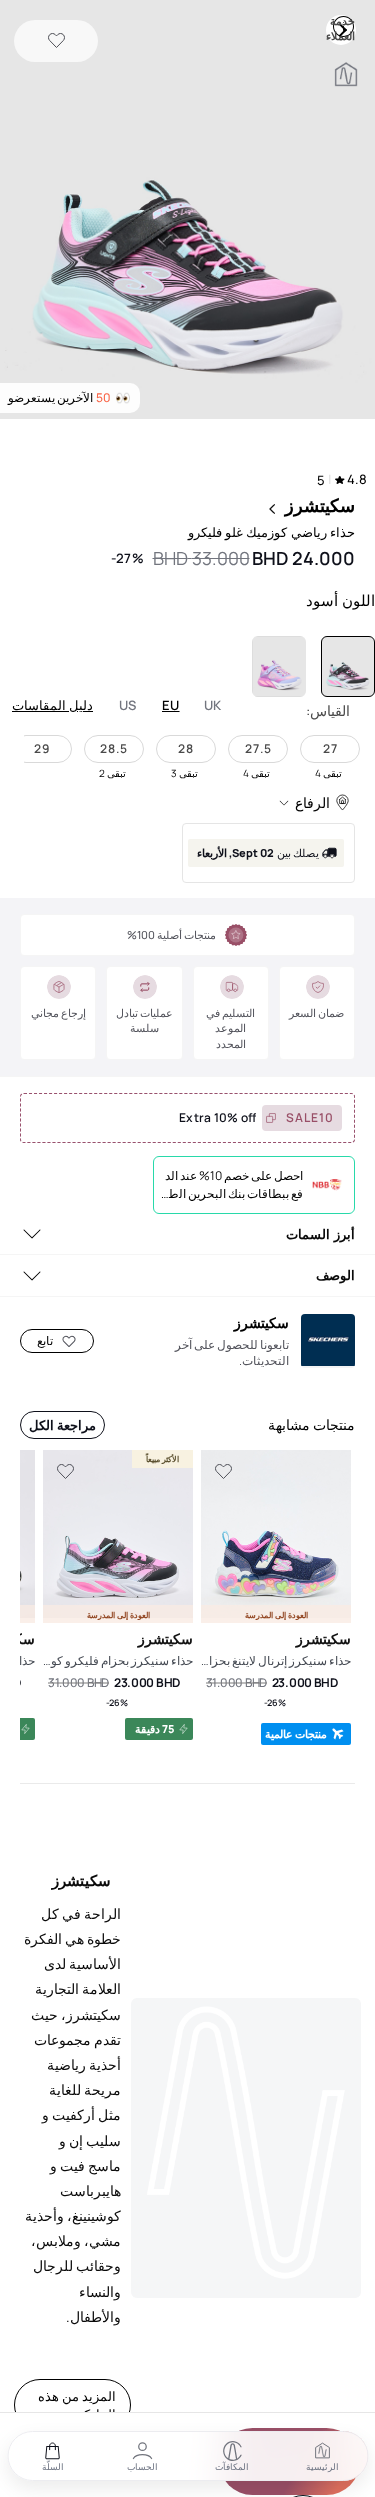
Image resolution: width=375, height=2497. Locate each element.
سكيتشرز (320, 505)
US (128, 705)
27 (330, 748)
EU (171, 705)
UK (213, 705)
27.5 (258, 748)
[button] (187, 211)
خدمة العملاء (343, 26)
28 (186, 748)
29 (42, 748)
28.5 (114, 748)
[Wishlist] (56, 41)
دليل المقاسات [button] (52, 705)
